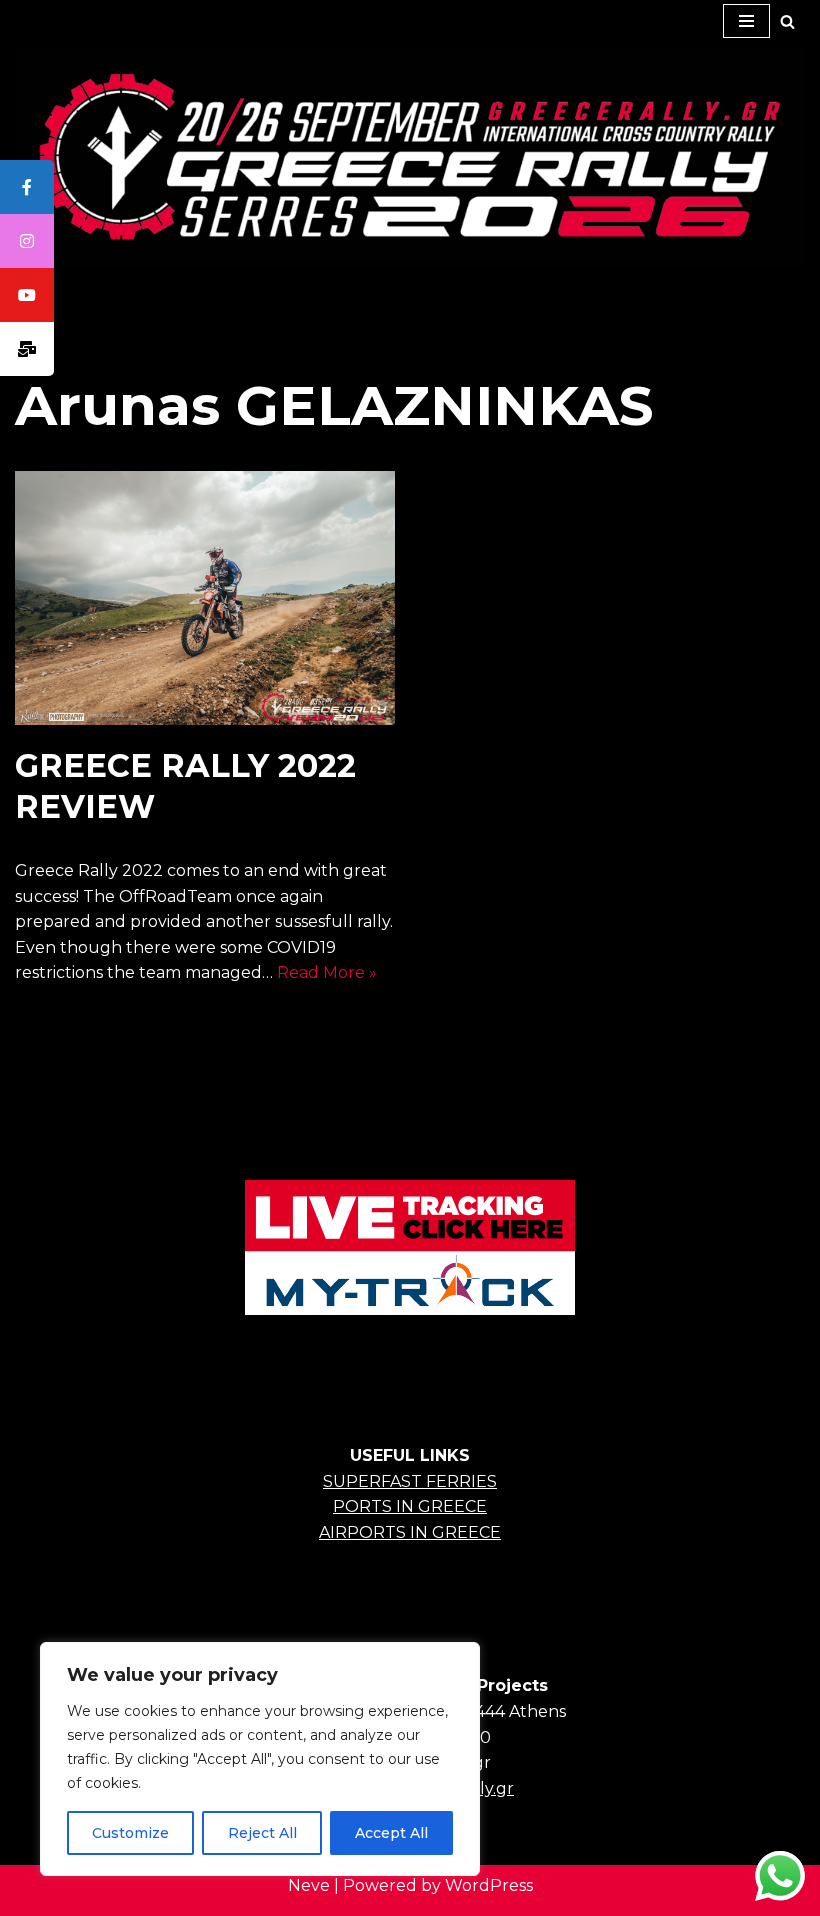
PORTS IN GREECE (410, 1506)
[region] (260, 1759)
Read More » (327, 972)
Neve (309, 1885)
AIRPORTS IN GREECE (410, 1532)
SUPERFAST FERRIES (410, 1481)
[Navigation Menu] (746, 21)
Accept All (391, 1833)
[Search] (787, 21)
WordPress (489, 1885)
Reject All (262, 1833)
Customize (130, 1833)
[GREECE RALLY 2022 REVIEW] (205, 598)
